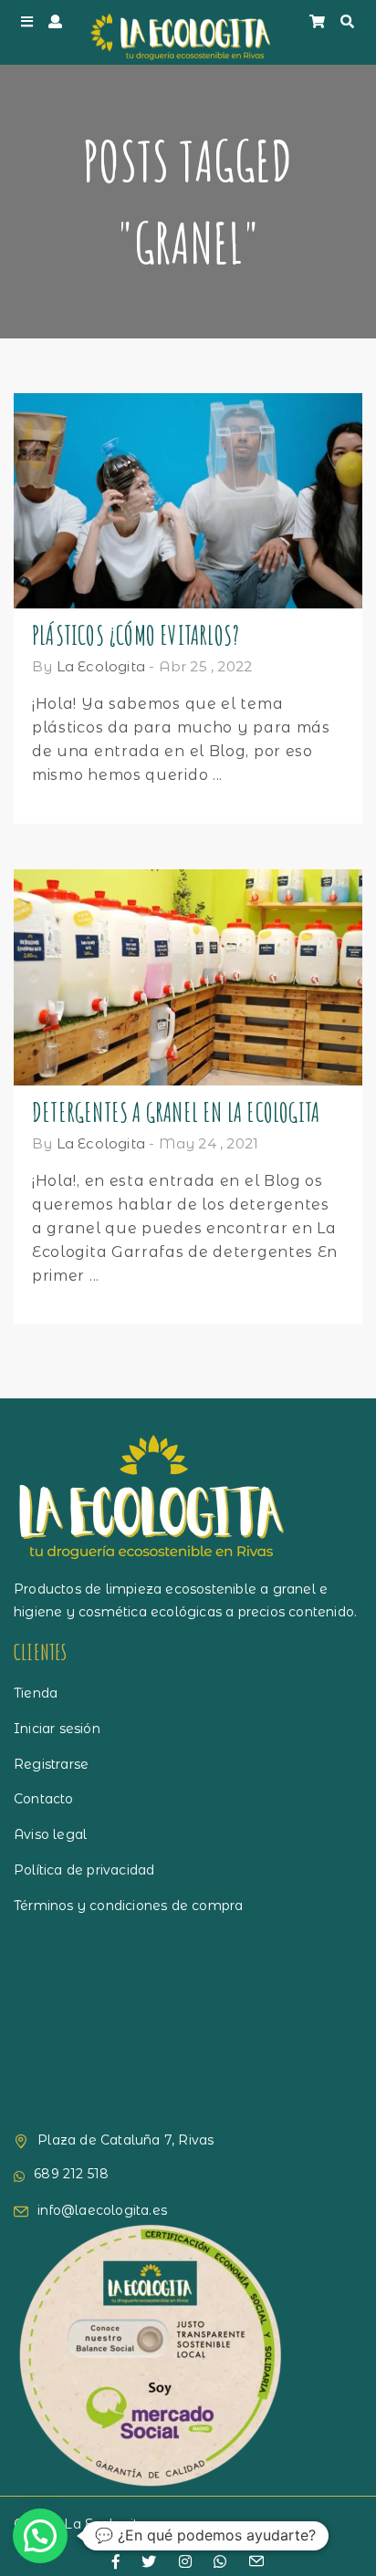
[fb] (116, 2562)
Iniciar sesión (57, 1729)
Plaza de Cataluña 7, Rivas (125, 2140)
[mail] (256, 2563)
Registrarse (51, 1764)
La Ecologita (101, 666)
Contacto (44, 1799)
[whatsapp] (220, 2562)
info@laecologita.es (102, 2210)
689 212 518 (71, 2174)
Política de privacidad (84, 1870)
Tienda (36, 1693)
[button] (40, 2536)
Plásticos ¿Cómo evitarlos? (136, 635)
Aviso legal (50, 1834)
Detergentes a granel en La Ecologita (176, 1112)
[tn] (185, 2562)
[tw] (149, 2562)
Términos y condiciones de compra (128, 1906)
